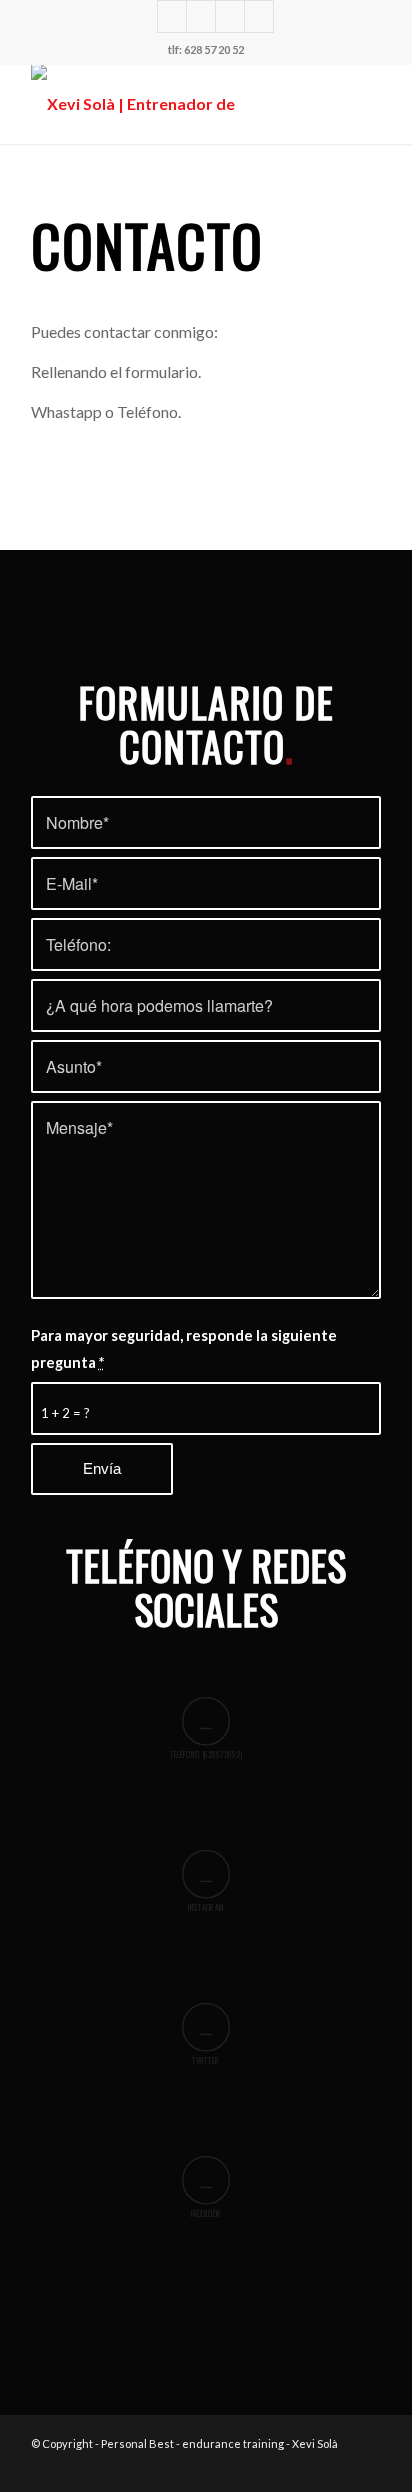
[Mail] (259, 16)
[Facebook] (230, 16)
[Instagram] (172, 16)
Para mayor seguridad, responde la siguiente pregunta (184, 1348)
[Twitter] (201, 16)
